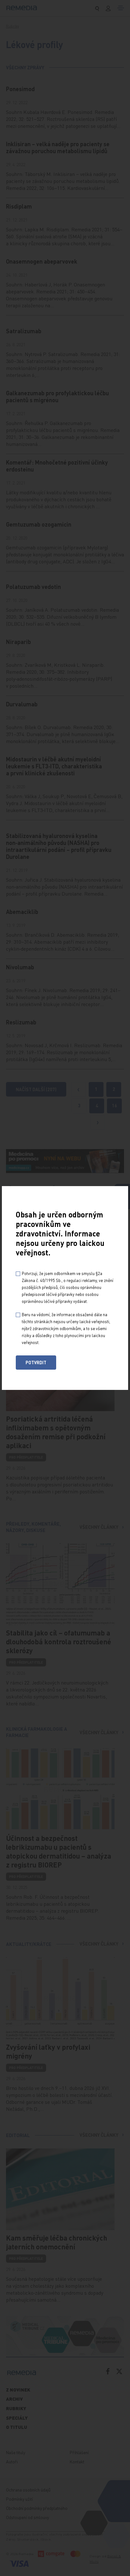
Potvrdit (36, 1362)
